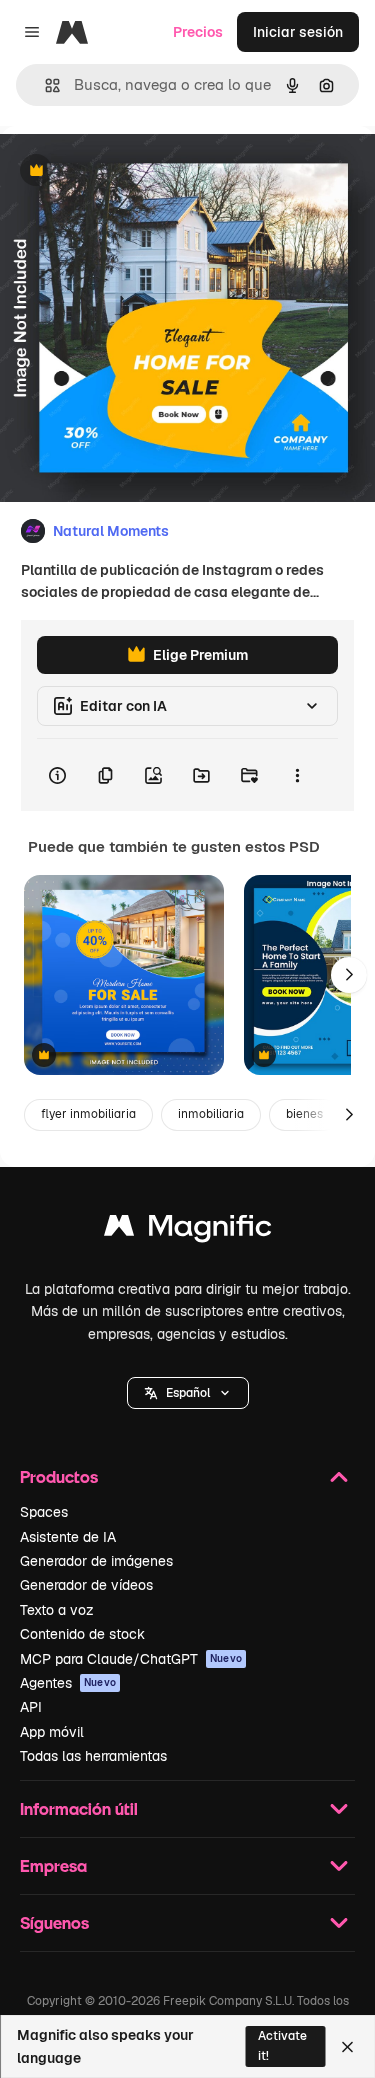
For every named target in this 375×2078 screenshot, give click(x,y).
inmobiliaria (211, 1114)
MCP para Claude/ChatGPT (131, 1659)
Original (128, 171)
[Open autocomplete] (44, 85)
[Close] (347, 2047)
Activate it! (282, 2045)
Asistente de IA (68, 1537)
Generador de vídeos (86, 1585)
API (31, 1707)
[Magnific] (188, 1230)
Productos (59, 1476)
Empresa (53, 1865)
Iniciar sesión (298, 32)
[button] (188, 1393)
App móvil (52, 1732)
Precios (198, 32)
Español (188, 1393)
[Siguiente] (349, 975)
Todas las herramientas (93, 1756)
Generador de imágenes (96, 1561)
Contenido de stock (82, 1634)
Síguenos (54, 1922)
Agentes (68, 1683)
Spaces (44, 1512)
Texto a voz (57, 1610)
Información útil (79, 1808)
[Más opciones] (297, 775)
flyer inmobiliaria (88, 1114)
